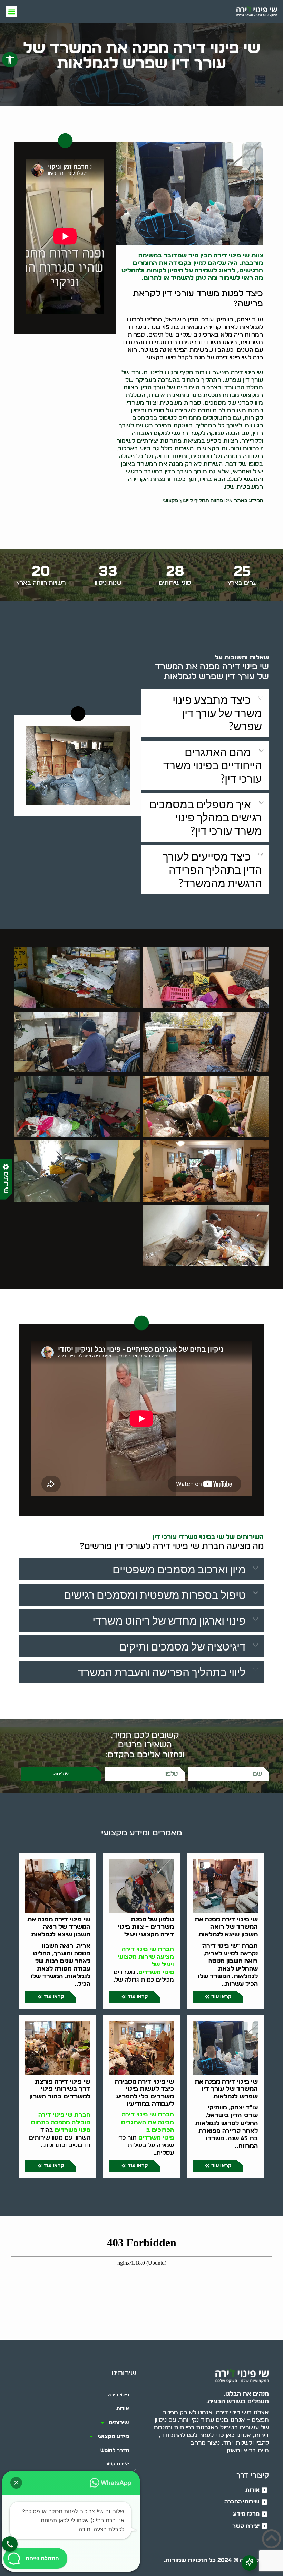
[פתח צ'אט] (249, 2563)
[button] (10, 60)
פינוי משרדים (156, 1972)
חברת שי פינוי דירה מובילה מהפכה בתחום (61, 2119)
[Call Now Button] (10, 2544)
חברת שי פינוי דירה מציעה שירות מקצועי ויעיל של (146, 1957)
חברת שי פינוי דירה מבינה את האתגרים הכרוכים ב (148, 2122)
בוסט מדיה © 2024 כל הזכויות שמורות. (216, 2560)
